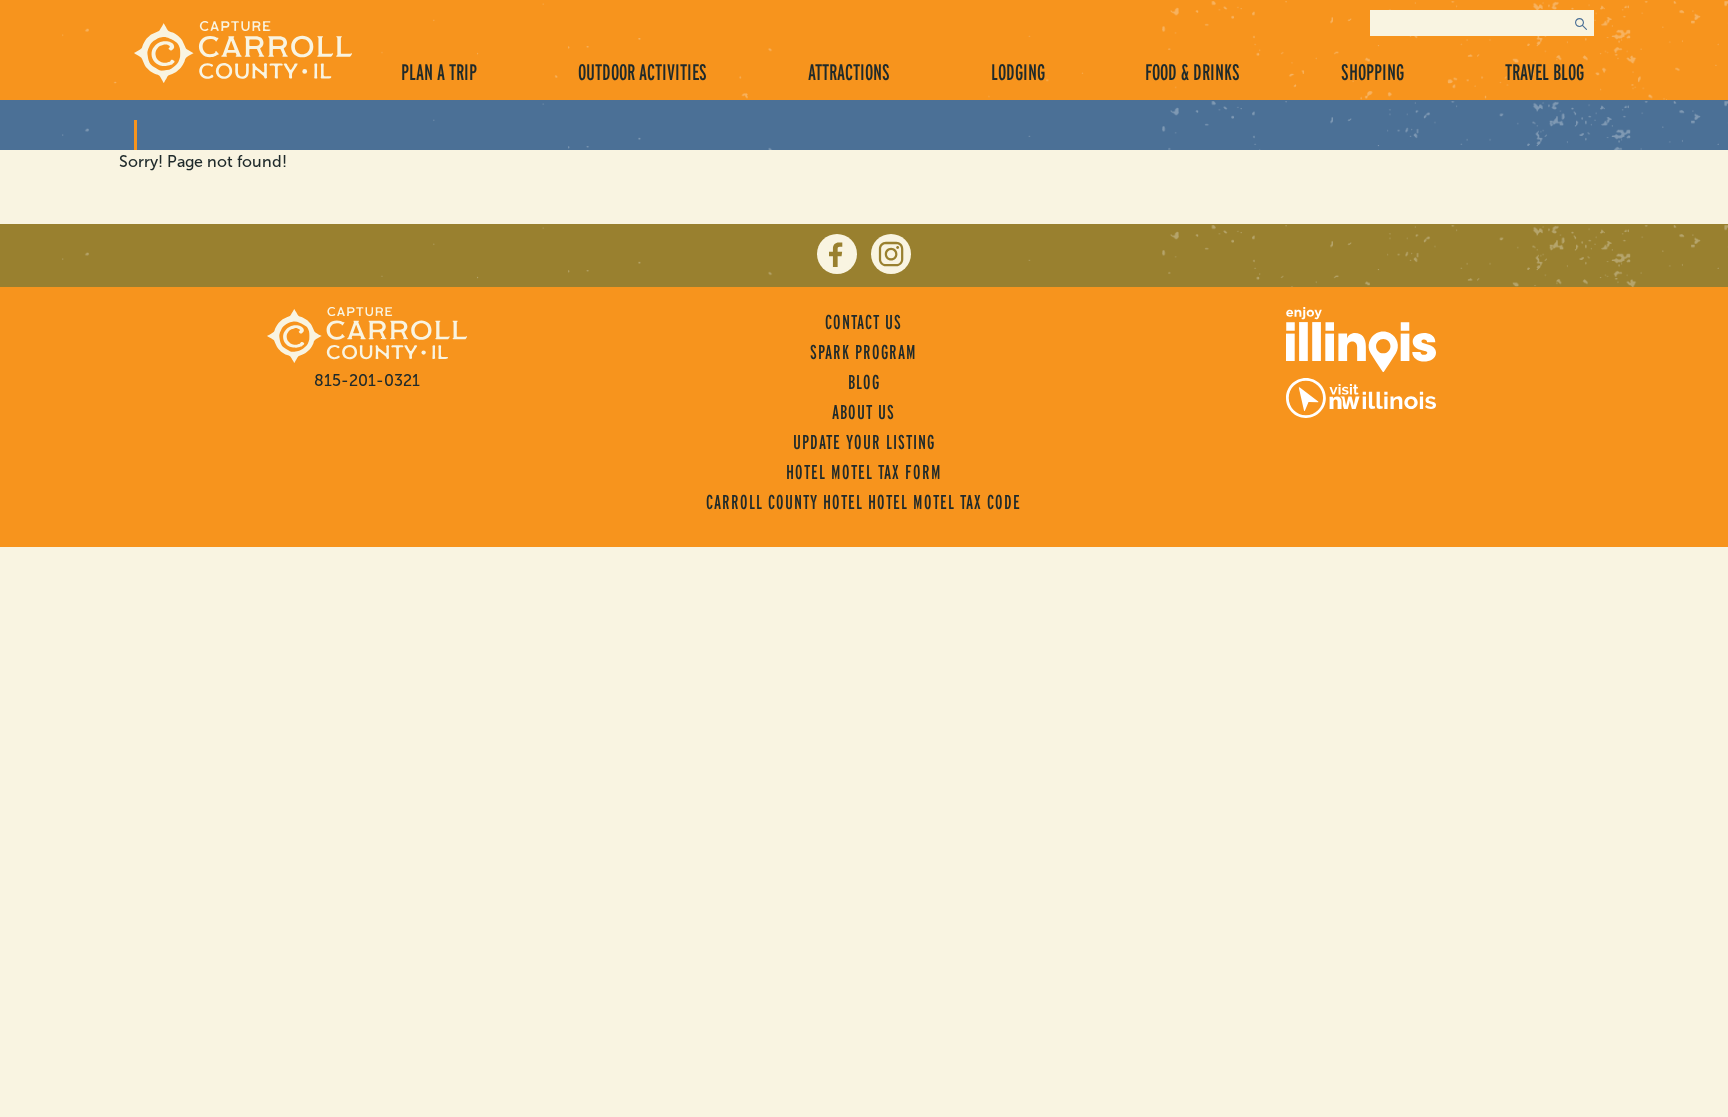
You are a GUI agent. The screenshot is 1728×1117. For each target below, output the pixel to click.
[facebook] (837, 254)
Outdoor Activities (642, 72)
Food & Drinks (1192, 72)
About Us (863, 412)
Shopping (1372, 72)
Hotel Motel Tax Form (864, 472)
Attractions (849, 72)
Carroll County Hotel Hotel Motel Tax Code (863, 502)
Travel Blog (1544, 72)
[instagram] (891, 254)
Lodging (1018, 72)
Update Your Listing (864, 442)
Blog (864, 382)
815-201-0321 (367, 380)
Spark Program (863, 352)
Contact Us (863, 322)
